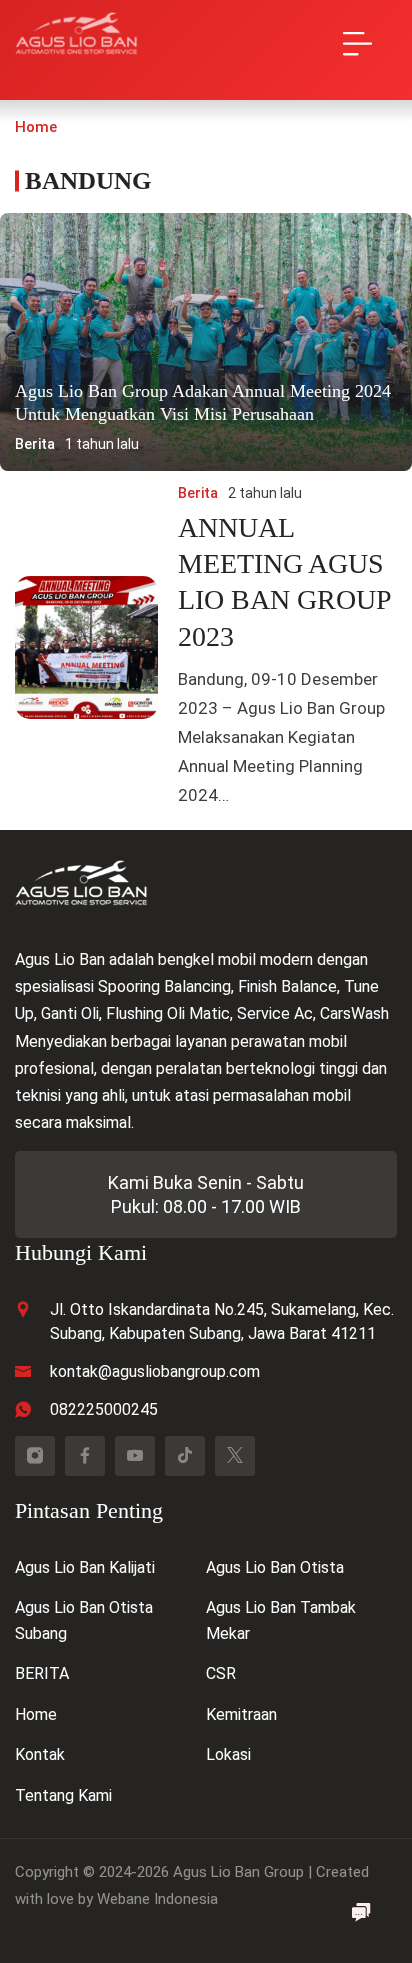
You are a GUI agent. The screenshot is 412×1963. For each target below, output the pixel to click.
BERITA (42, 1673)
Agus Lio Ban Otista (275, 1567)
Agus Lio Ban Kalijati (85, 1567)
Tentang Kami (63, 1795)
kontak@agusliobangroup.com (155, 1371)
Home (36, 1714)
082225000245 (104, 1409)
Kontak (40, 1754)
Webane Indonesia (157, 1899)
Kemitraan (241, 1714)
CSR (221, 1673)
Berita (35, 444)
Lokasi (228, 1754)
